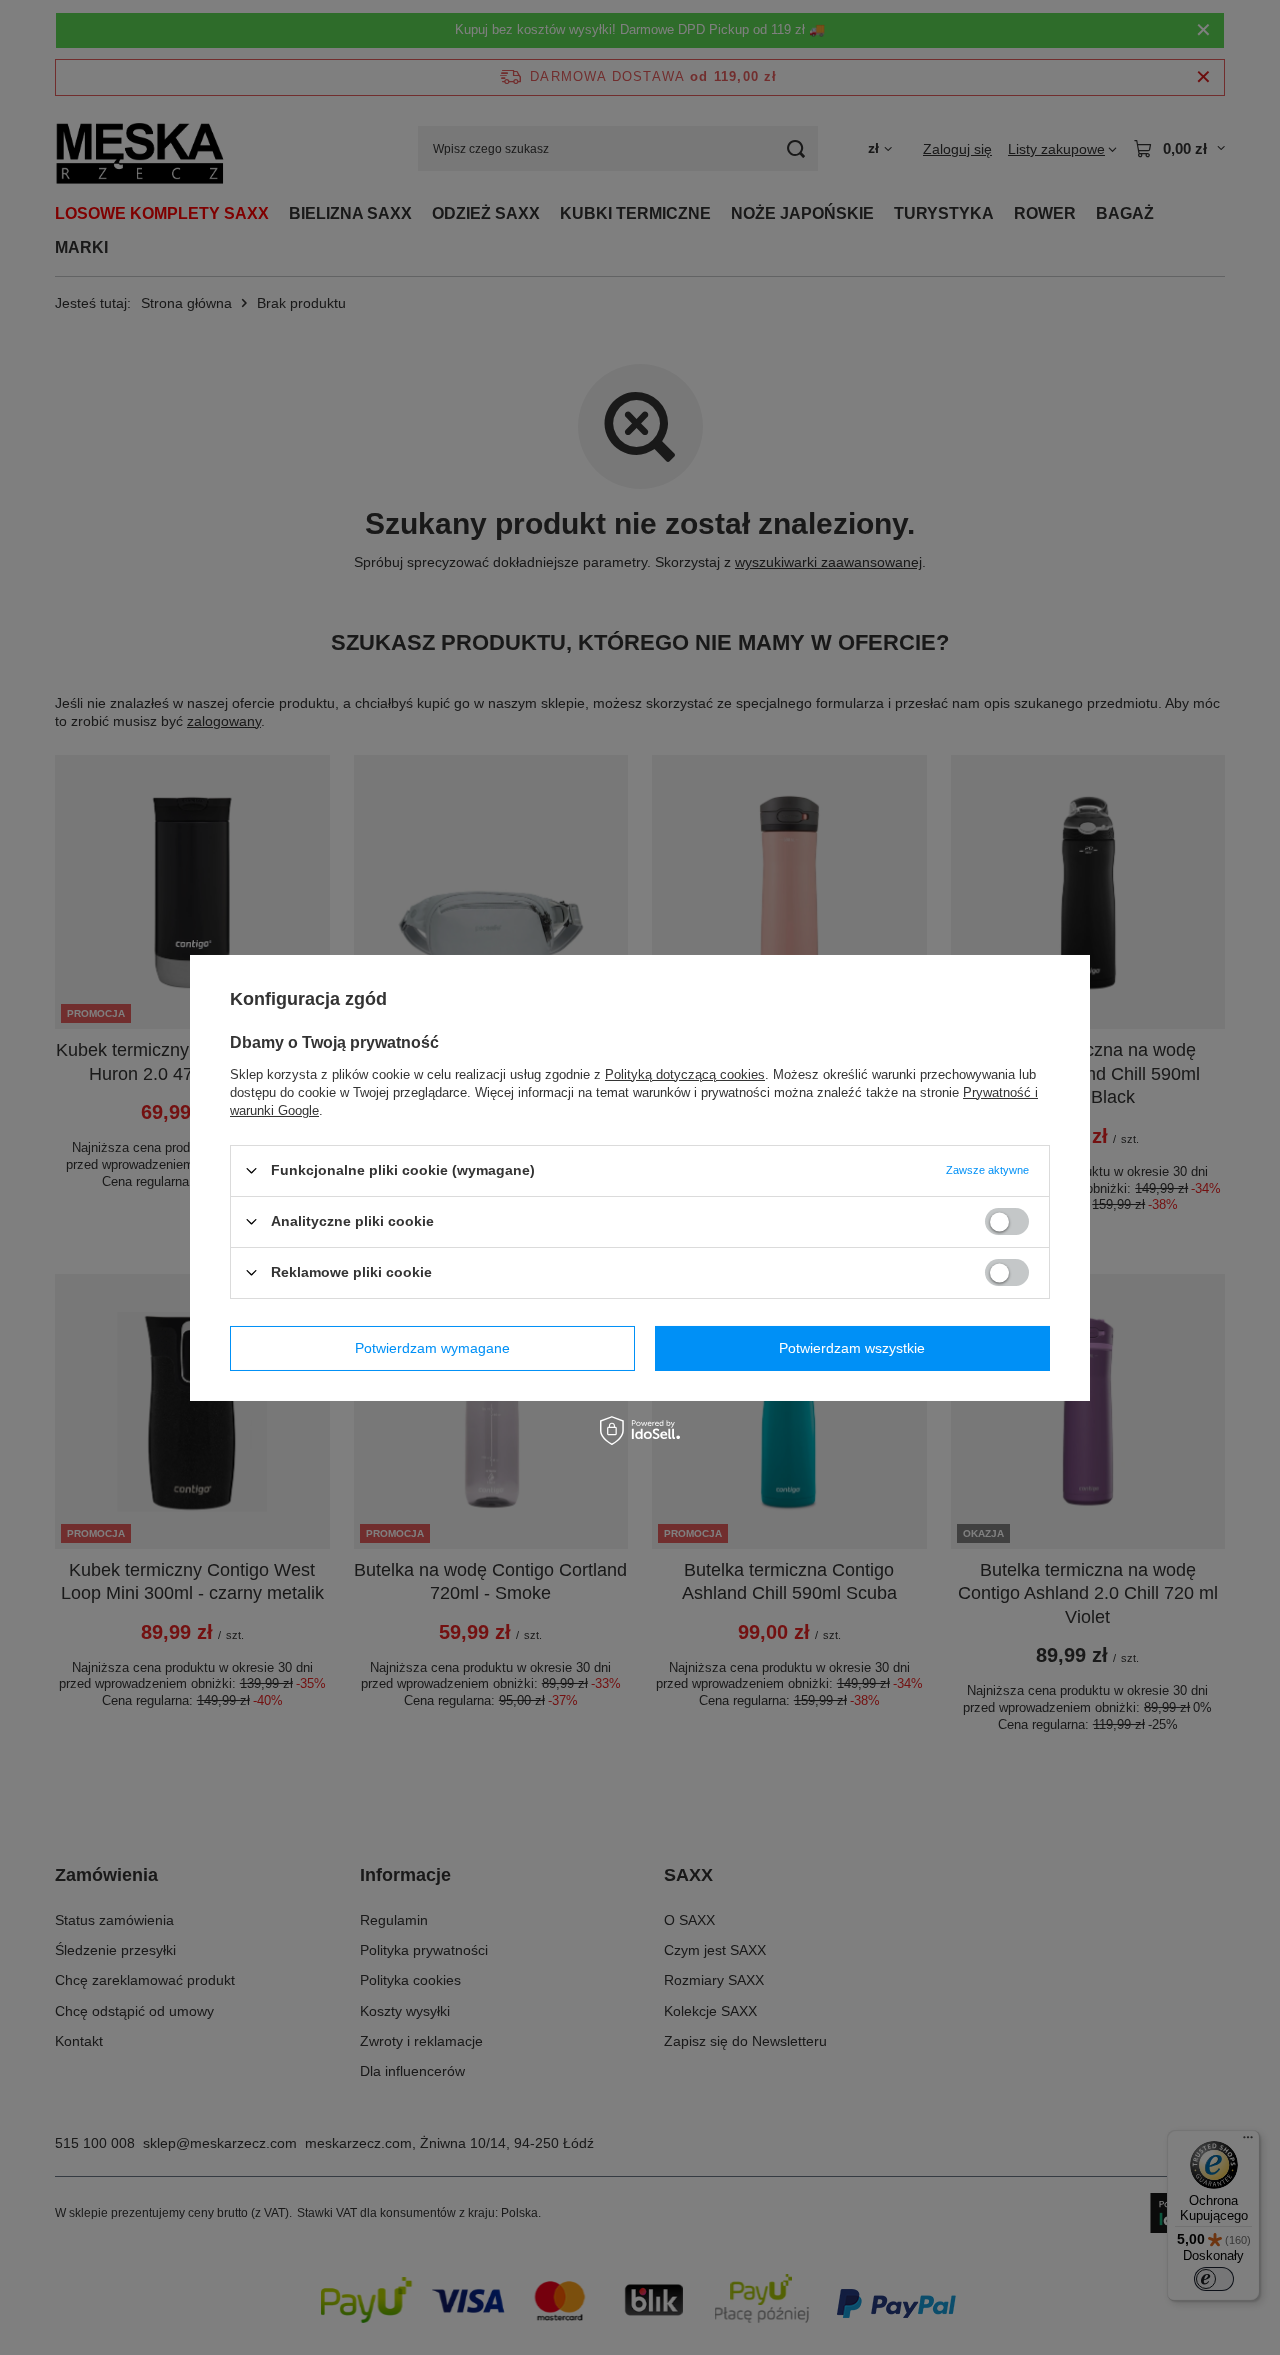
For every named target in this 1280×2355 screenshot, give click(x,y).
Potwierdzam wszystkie (852, 1348)
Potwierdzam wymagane (432, 1348)
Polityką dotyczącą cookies (685, 1073)
